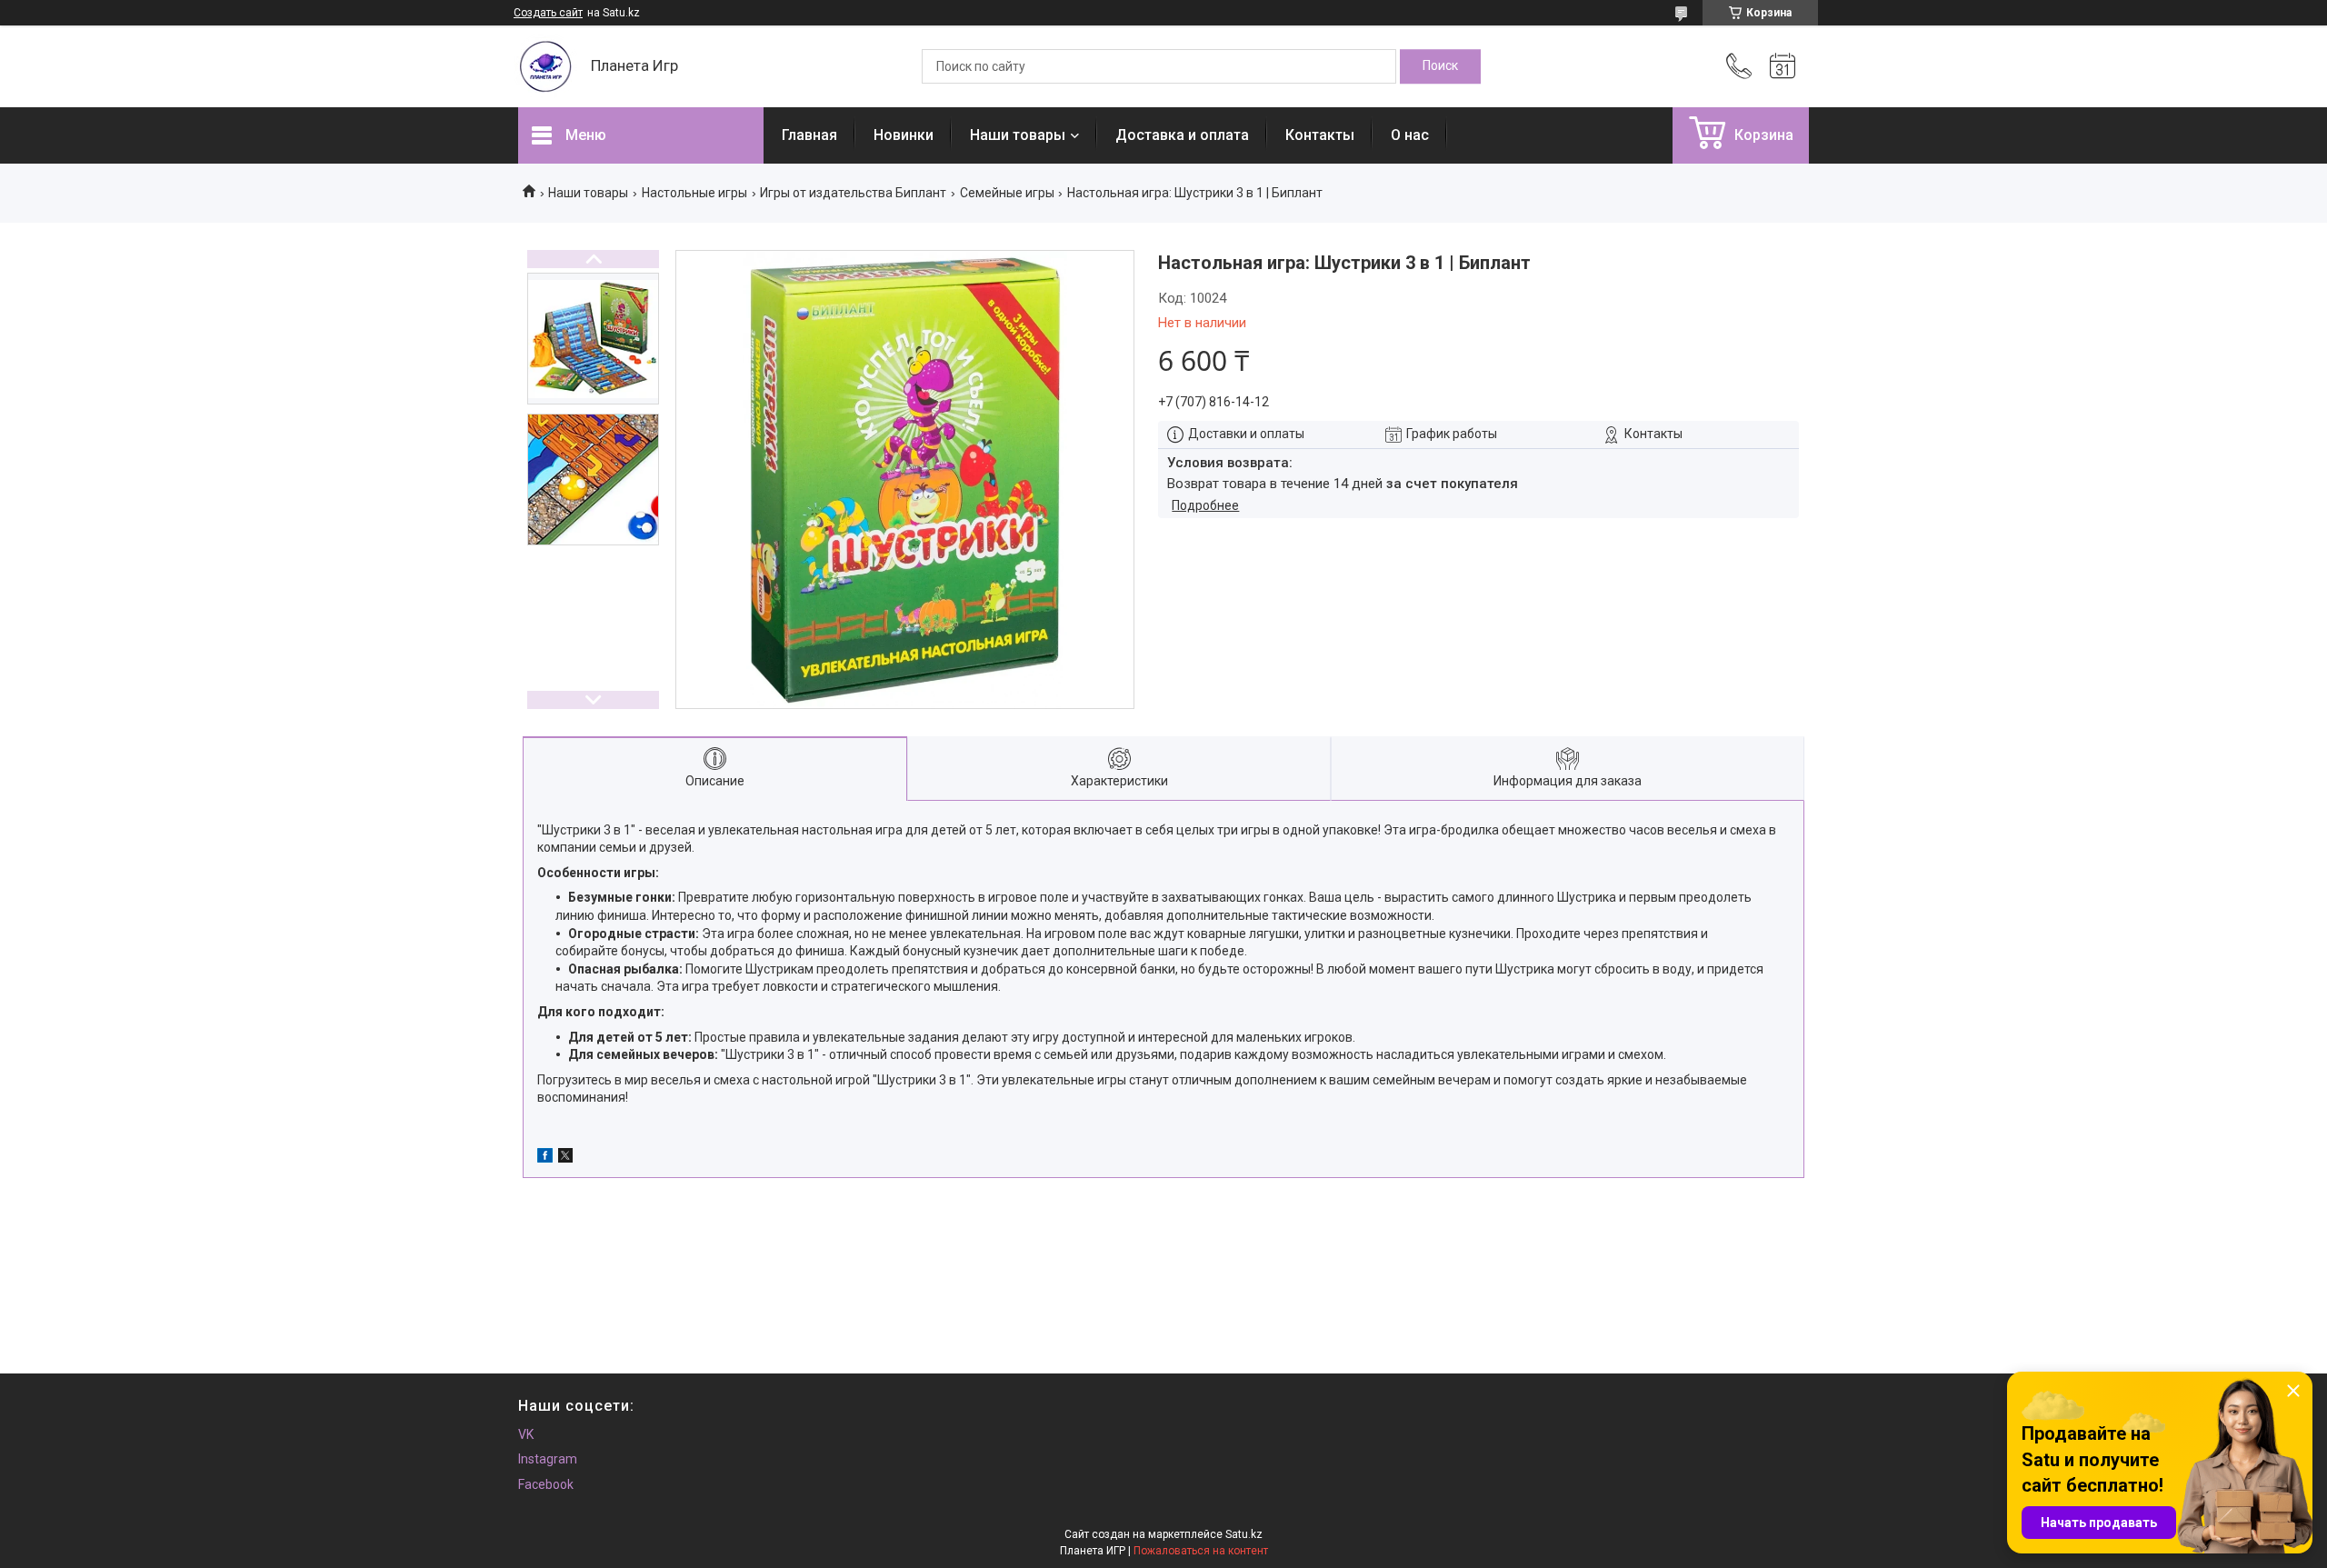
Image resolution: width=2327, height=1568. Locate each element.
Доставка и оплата (1182, 135)
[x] (565, 1158)
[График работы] (1783, 66)
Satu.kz (1244, 1534)
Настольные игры (694, 193)
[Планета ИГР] (545, 66)
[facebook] (545, 1158)
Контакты (1320, 135)
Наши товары (1018, 135)
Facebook (546, 1484)
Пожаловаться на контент (1201, 1551)
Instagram (548, 1459)
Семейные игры (1007, 193)
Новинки (904, 135)
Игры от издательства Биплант (853, 193)
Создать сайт (548, 13)
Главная (809, 135)
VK (526, 1434)
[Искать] (1440, 66)
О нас (1410, 135)
